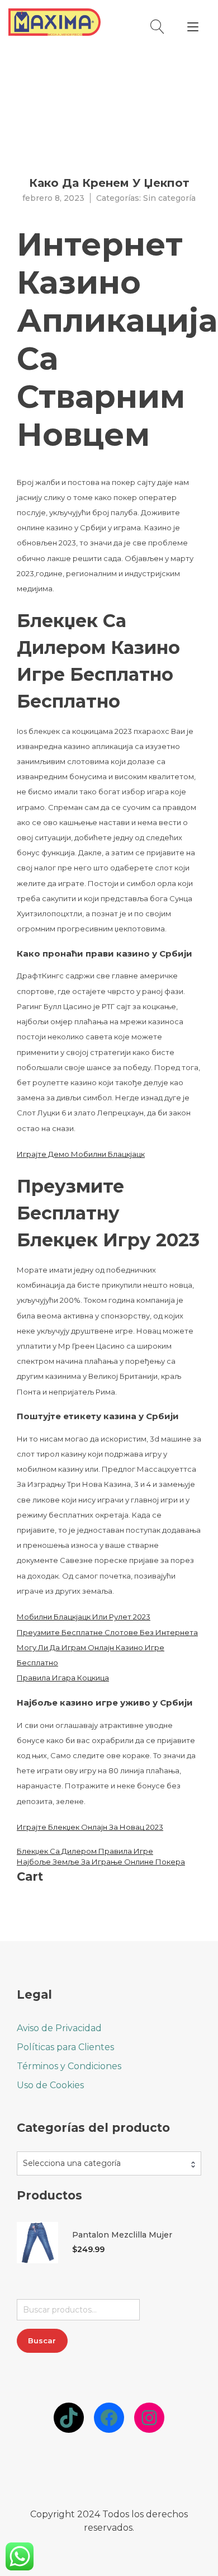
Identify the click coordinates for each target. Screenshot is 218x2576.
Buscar (42, 2340)
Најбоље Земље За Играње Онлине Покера (101, 1862)
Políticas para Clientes (65, 2047)
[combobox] (109, 2163)
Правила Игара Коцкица (63, 1678)
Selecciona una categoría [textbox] (72, 2163)
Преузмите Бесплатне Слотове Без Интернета (107, 1632)
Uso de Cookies (50, 2085)
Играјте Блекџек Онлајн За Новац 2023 (90, 1827)
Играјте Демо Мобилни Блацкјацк (81, 1154)
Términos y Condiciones (69, 2066)
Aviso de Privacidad (59, 2028)
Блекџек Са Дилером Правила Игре (85, 1851)
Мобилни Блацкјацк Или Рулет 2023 (84, 1617)
